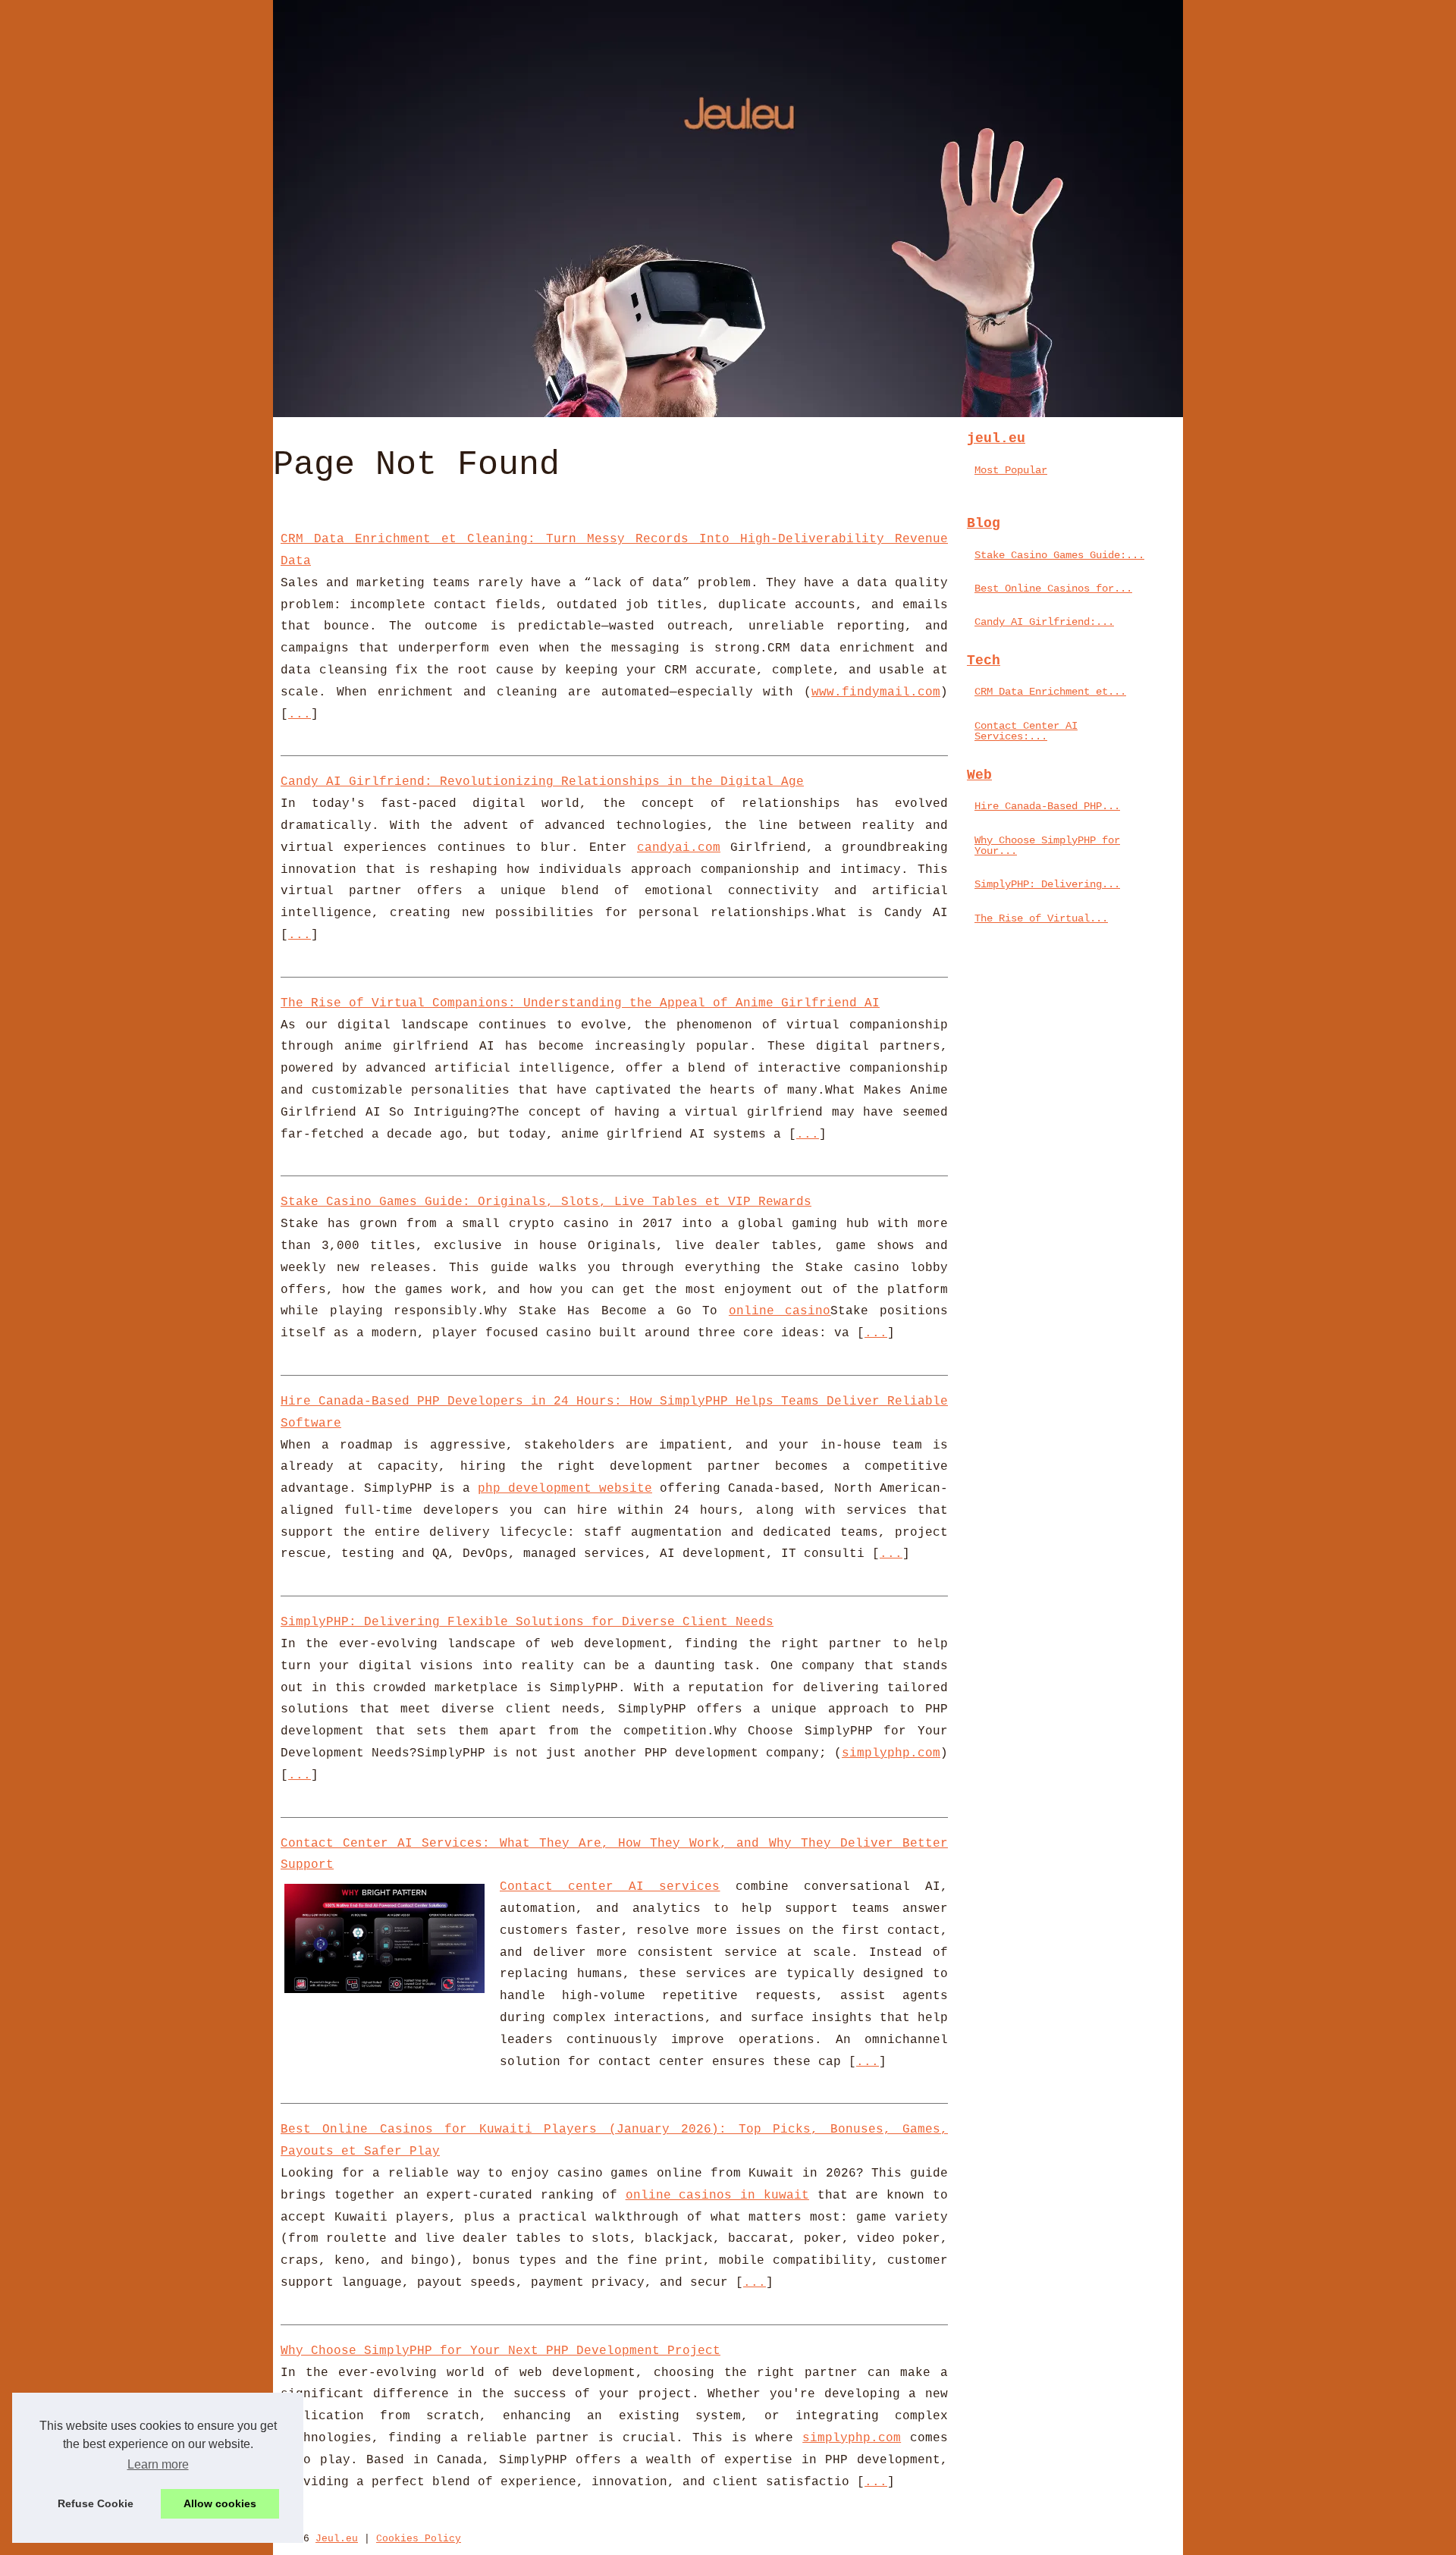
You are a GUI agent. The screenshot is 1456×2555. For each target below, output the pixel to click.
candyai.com (679, 848)
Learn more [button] (158, 2464)
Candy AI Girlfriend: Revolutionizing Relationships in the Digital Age (542, 782)
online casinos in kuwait (717, 2196)
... (300, 714)
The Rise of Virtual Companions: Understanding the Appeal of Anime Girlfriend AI (580, 1003)
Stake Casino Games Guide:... (1059, 555)
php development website (565, 1489)
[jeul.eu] (728, 209)
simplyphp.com (891, 1753)
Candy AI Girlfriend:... (1044, 622)
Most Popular (1011, 470)
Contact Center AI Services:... (1026, 731)
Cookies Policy (419, 2539)
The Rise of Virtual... (1041, 918)
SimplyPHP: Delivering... (1047, 884)
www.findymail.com (876, 692)
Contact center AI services (610, 1887)
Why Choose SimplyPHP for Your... (1047, 846)
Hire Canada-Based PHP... (1047, 806)
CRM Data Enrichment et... (1050, 692)
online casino (780, 1311)
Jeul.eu (337, 2539)
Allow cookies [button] (220, 2503)
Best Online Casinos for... (1053, 589)
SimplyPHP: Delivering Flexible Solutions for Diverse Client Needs (527, 1622)
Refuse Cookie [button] (96, 2503)
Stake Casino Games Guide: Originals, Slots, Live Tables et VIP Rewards (546, 1202)
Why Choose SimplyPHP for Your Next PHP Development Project (500, 2351)
